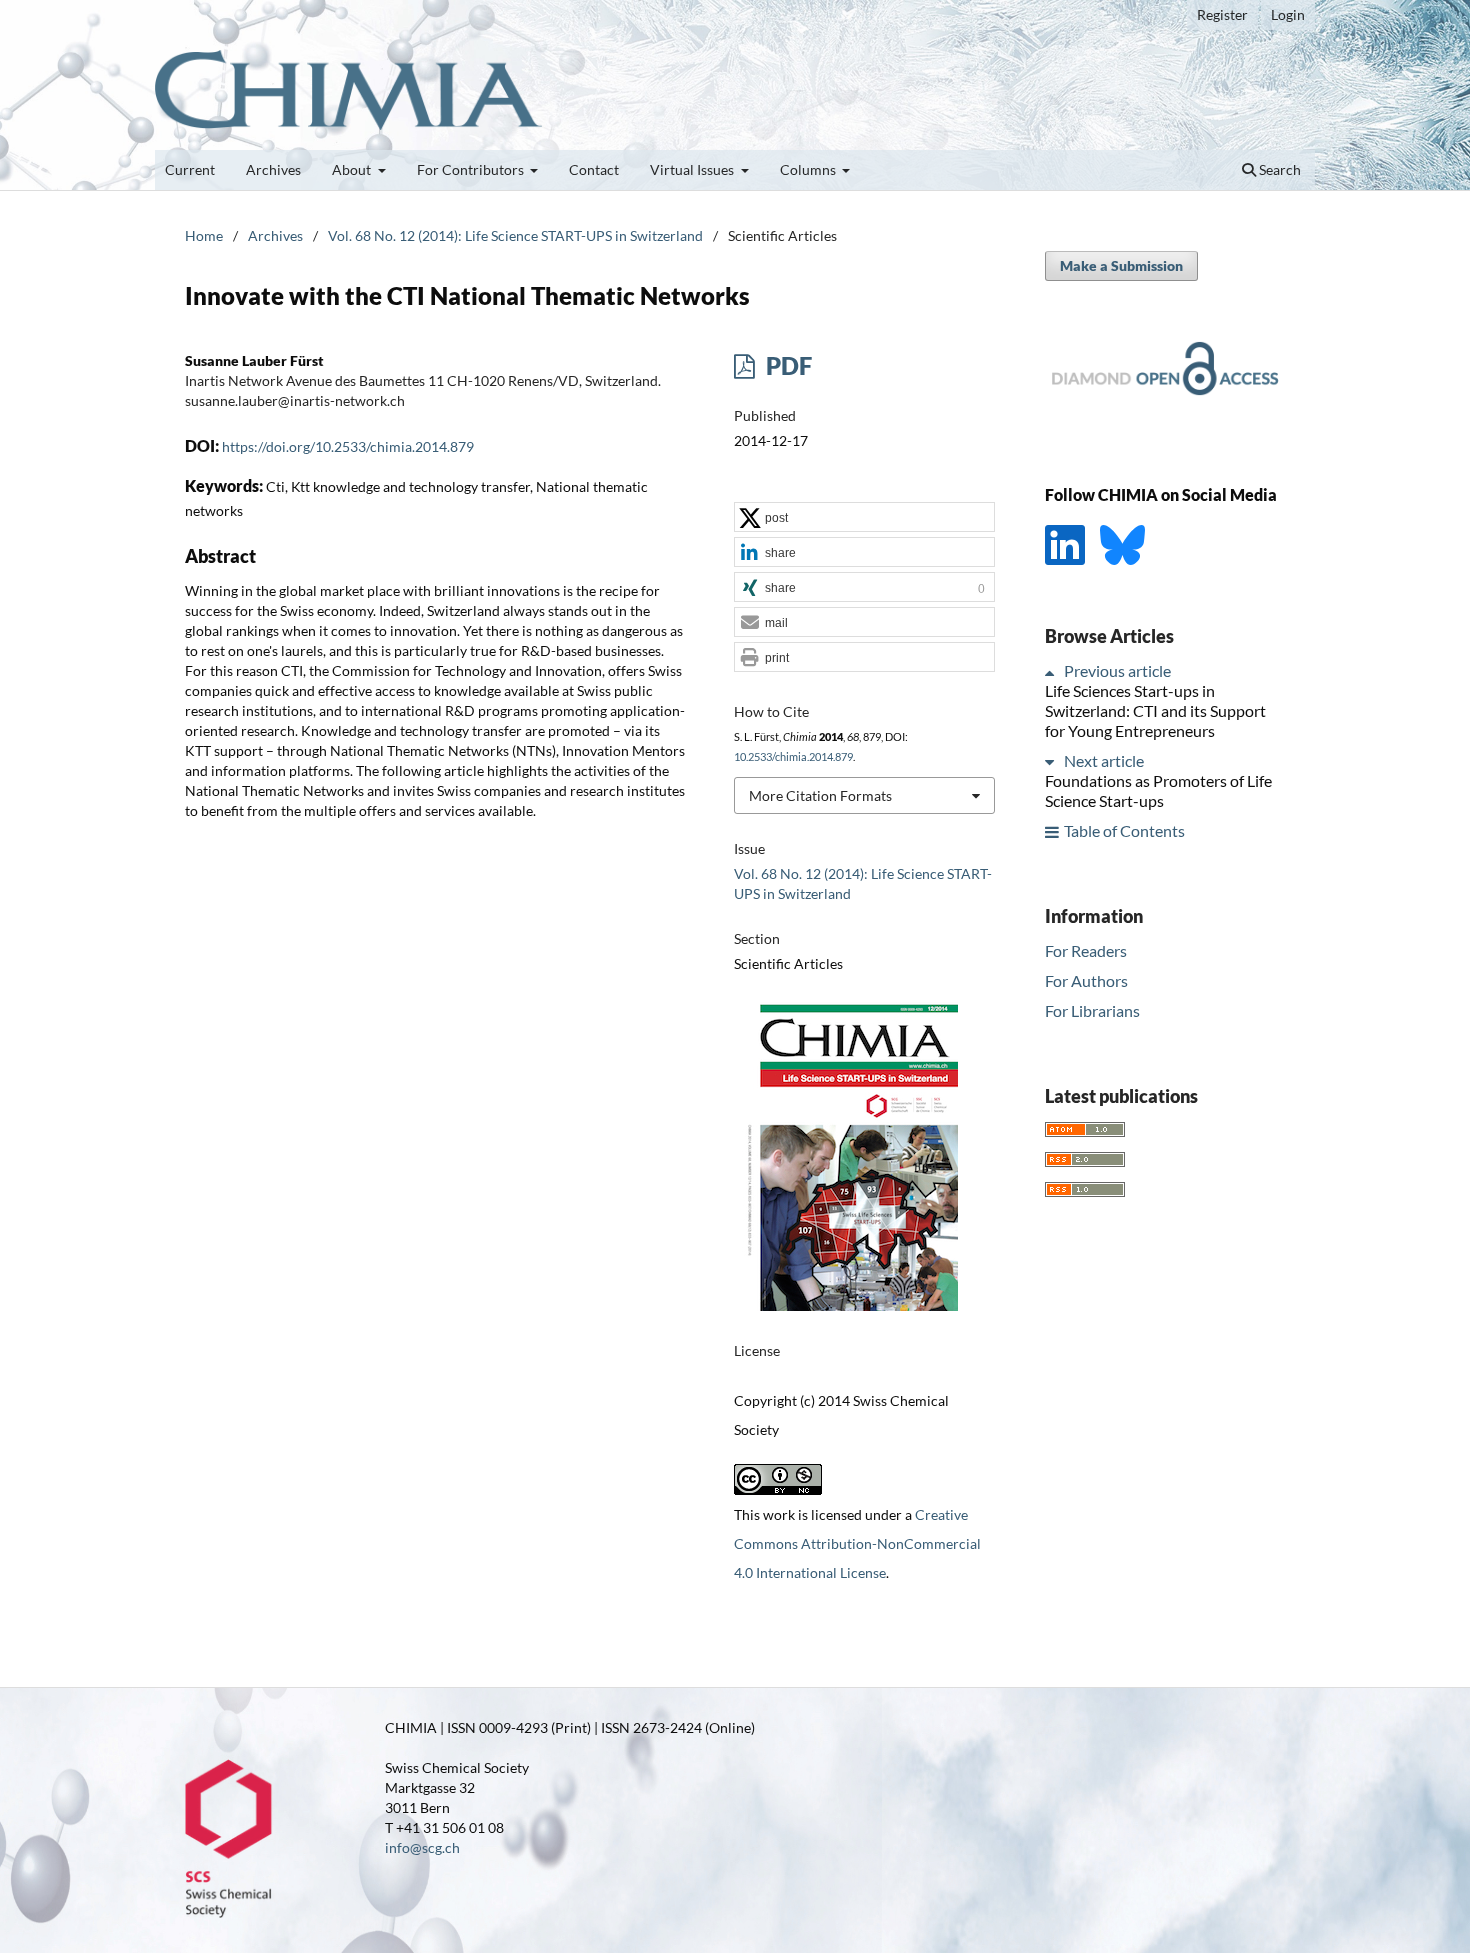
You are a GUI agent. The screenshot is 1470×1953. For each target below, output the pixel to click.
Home (204, 235)
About (353, 169)
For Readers (1086, 950)
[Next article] (1053, 761)
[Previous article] (1053, 671)
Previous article (1117, 671)
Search (1278, 169)
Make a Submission (1121, 265)
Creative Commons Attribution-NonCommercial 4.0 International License (857, 1543)
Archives (273, 169)
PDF (786, 365)
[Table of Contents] (1053, 831)
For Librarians (1092, 1010)
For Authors (1086, 980)
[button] (864, 518)
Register (1222, 14)
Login (1288, 14)
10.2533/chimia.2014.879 (793, 757)
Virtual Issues (693, 169)
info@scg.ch (422, 1847)
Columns (809, 169)
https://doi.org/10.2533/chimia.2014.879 (348, 446)
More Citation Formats (820, 795)
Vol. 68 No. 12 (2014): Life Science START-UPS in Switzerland (515, 235)
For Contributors (472, 169)
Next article (1104, 761)
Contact (594, 169)
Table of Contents (1124, 831)
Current (190, 169)
